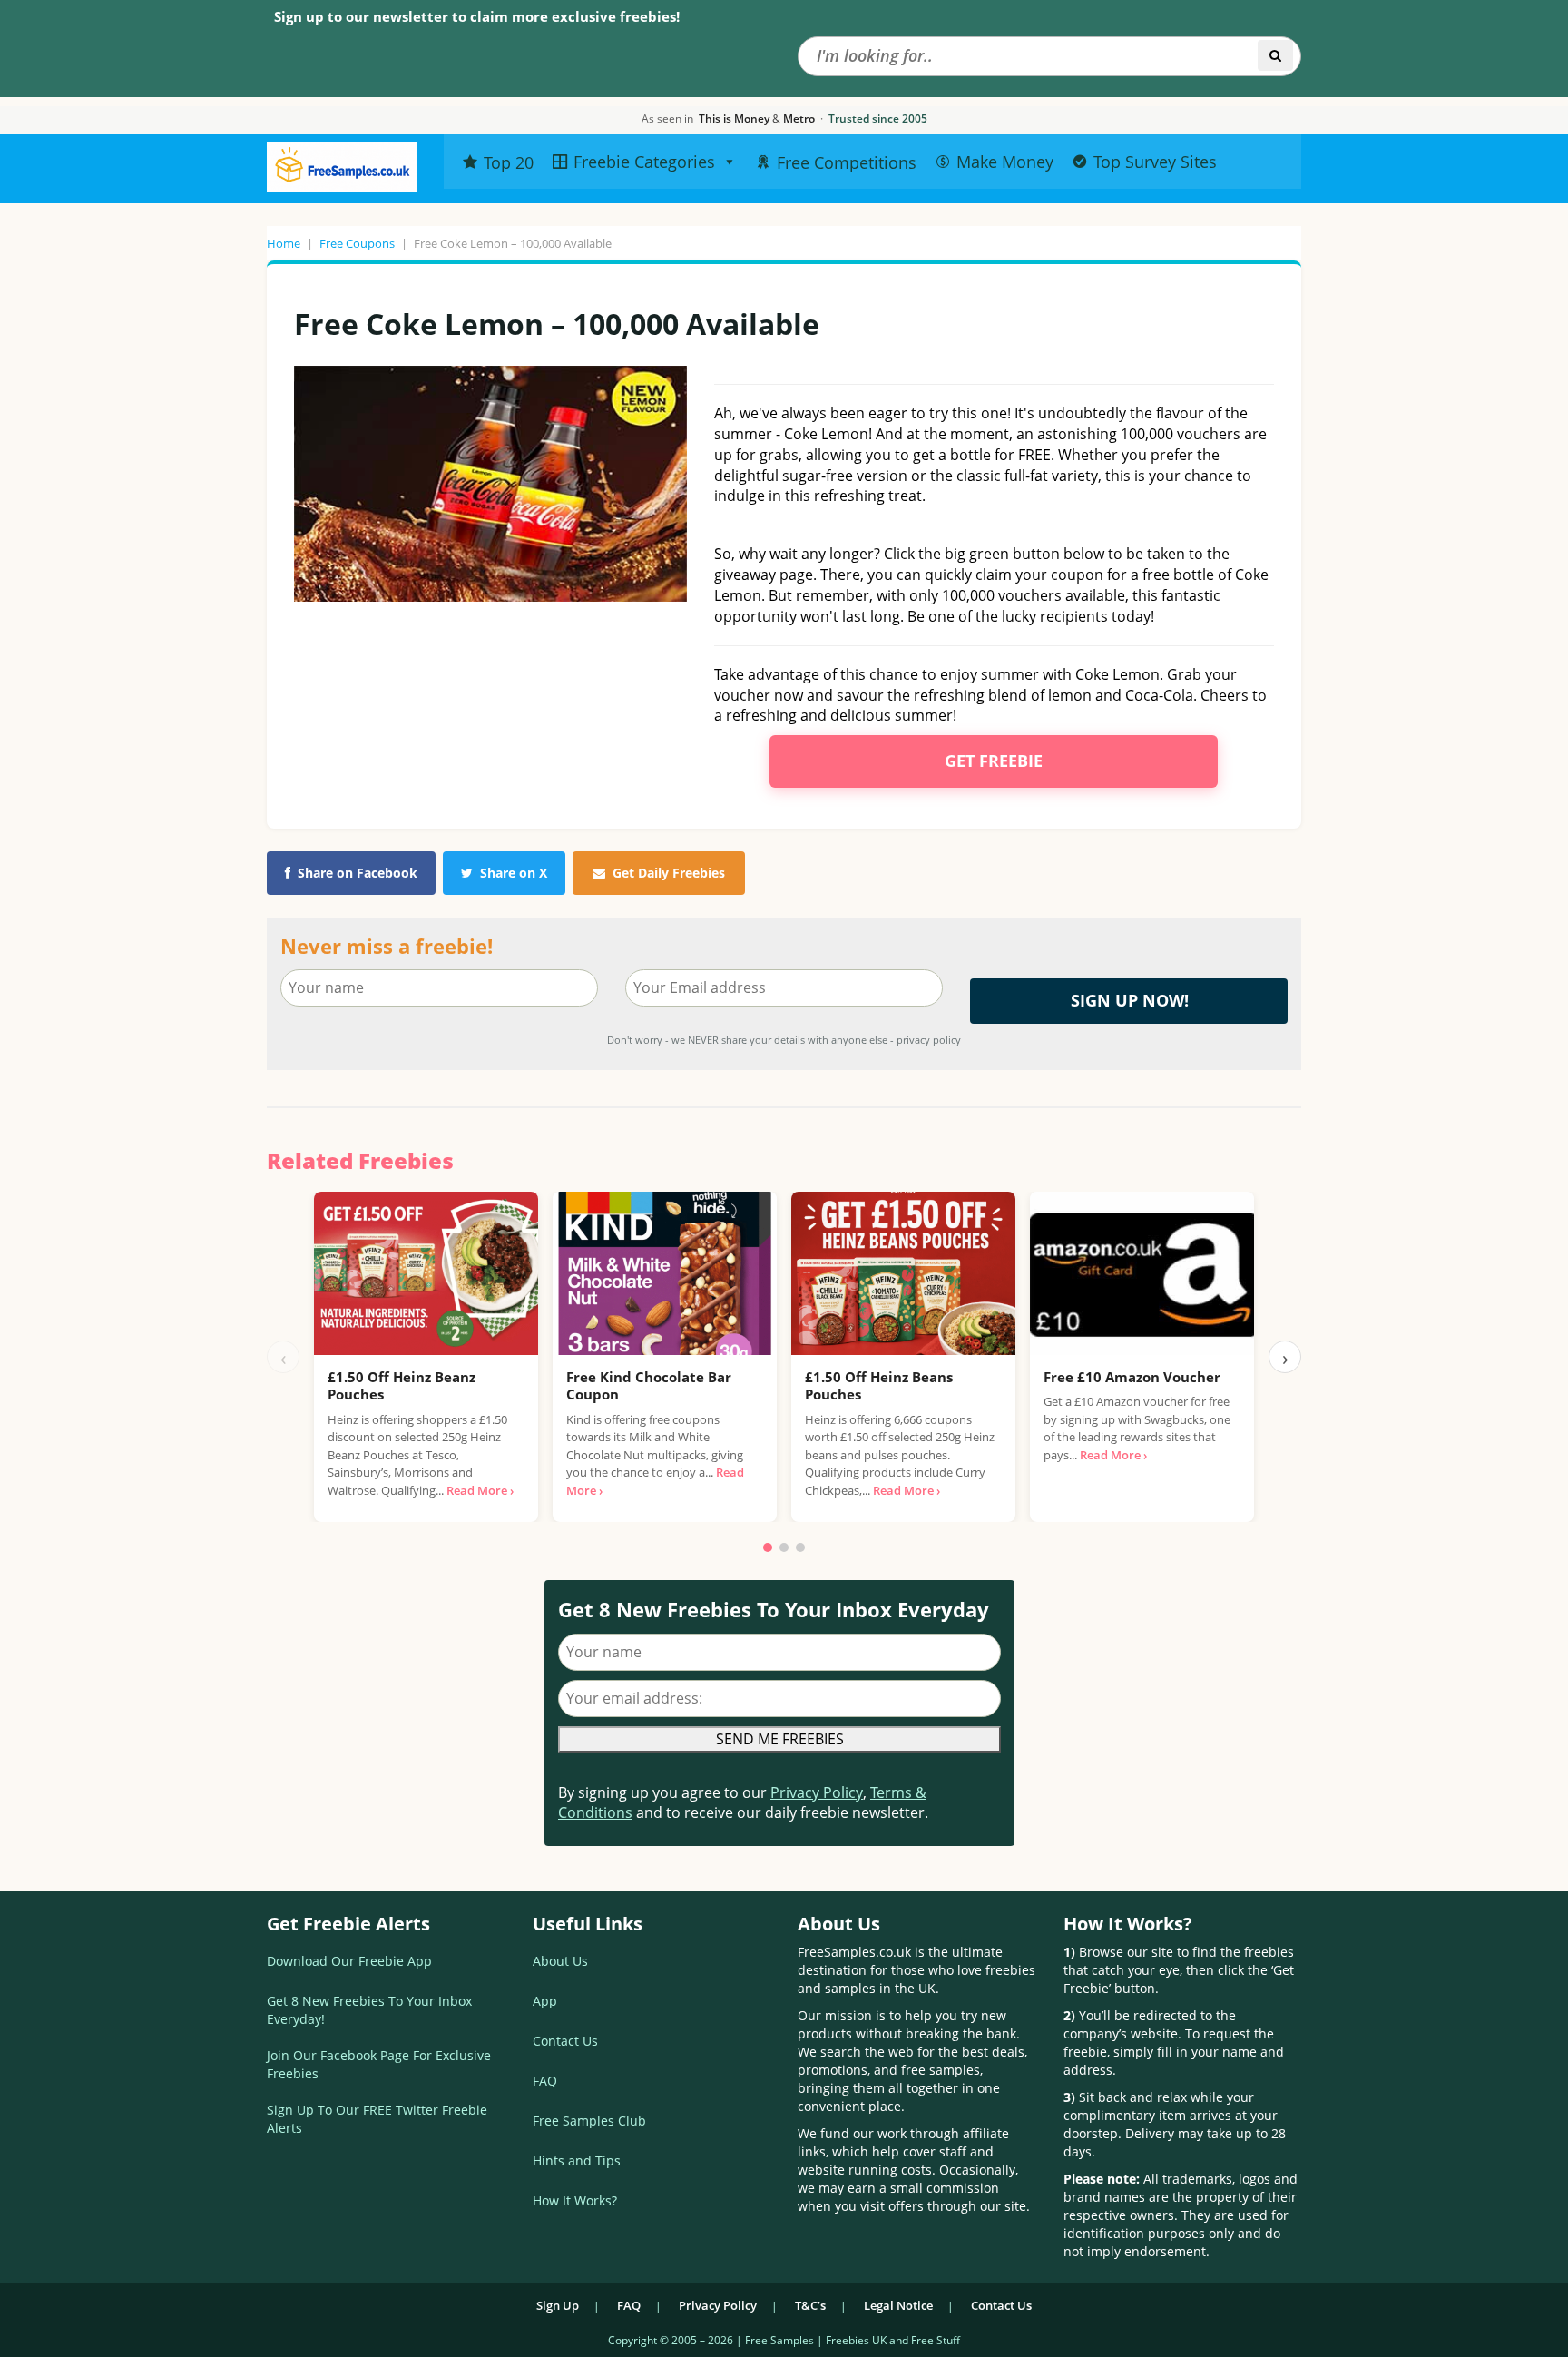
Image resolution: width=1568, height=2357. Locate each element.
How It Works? (575, 2200)
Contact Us (565, 2041)
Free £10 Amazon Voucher (1132, 1377)
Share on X (514, 873)
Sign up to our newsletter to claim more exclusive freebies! (477, 16)
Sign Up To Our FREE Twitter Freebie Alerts (377, 2119)
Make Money (1005, 162)
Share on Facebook (358, 873)
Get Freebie (994, 761)
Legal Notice (898, 2305)
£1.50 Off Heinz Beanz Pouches (402, 1386)
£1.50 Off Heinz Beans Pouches (879, 1386)
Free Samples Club (589, 2121)
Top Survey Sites (1155, 162)
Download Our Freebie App (349, 1961)
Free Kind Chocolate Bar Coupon (649, 1386)
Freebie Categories (644, 162)
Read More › (480, 1490)
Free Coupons (357, 243)
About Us (560, 1961)
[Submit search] (1275, 55)
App (545, 2001)
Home (284, 243)
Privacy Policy (817, 1792)
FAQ (545, 2081)
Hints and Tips (577, 2161)
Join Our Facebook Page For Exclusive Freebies (379, 2064)
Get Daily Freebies (669, 873)
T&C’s (810, 2305)
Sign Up (558, 2305)
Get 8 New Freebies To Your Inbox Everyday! (369, 2010)
